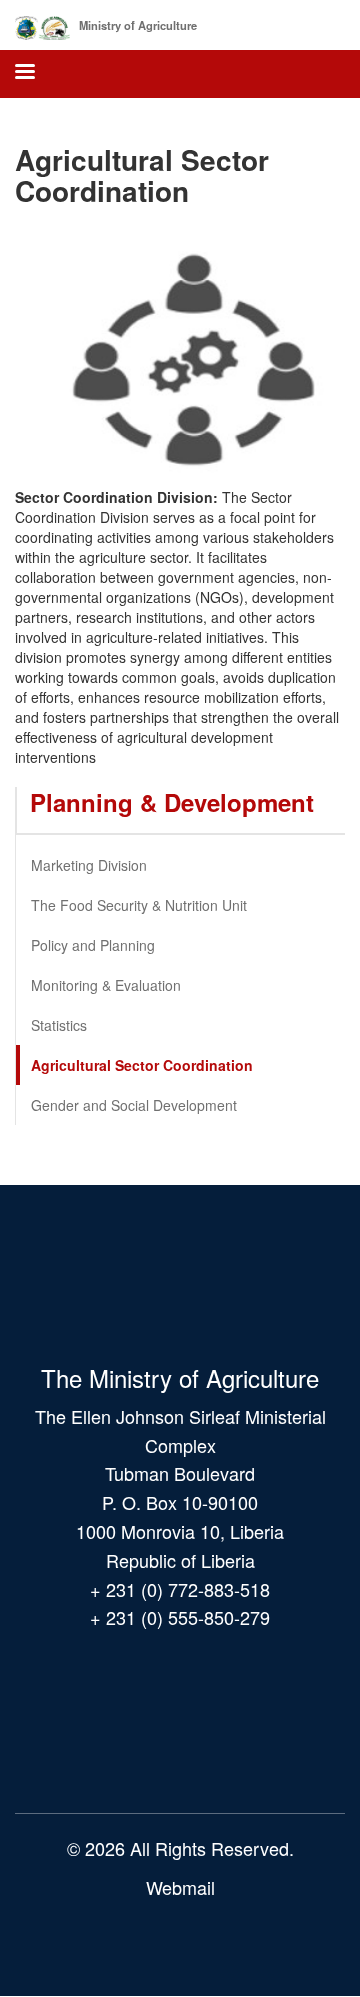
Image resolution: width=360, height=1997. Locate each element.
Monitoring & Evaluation (106, 985)
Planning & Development (172, 802)
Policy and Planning (93, 945)
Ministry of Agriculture (138, 25)
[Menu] (24, 73)
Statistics (59, 1025)
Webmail (180, 1887)
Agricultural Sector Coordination (142, 1065)
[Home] (42, 24)
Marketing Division (89, 865)
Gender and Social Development (134, 1105)
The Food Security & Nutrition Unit (139, 905)
